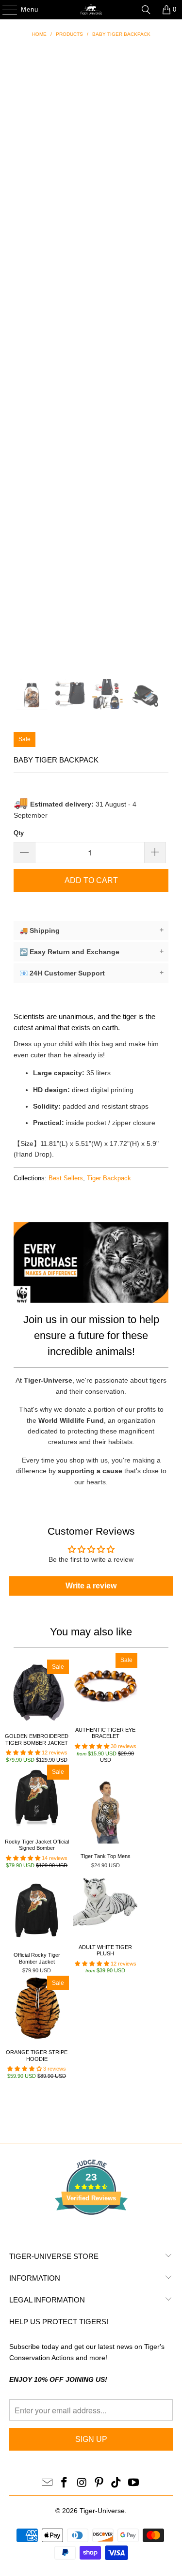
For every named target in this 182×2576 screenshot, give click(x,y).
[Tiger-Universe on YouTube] (134, 2483)
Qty (19, 833)
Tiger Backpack (109, 1178)
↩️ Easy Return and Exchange (91, 952)
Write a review (91, 1586)
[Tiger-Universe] (91, 10)
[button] (23, 1753)
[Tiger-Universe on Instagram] (82, 2483)
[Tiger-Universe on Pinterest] (99, 2483)
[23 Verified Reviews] (91, 2232)
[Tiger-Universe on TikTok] (116, 2483)
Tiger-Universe (102, 2511)
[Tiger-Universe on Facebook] (65, 2483)
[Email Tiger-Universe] (47, 2483)
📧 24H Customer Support (91, 973)
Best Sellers (66, 1178)
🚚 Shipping (91, 930)
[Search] (146, 10)
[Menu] (5, 10)
